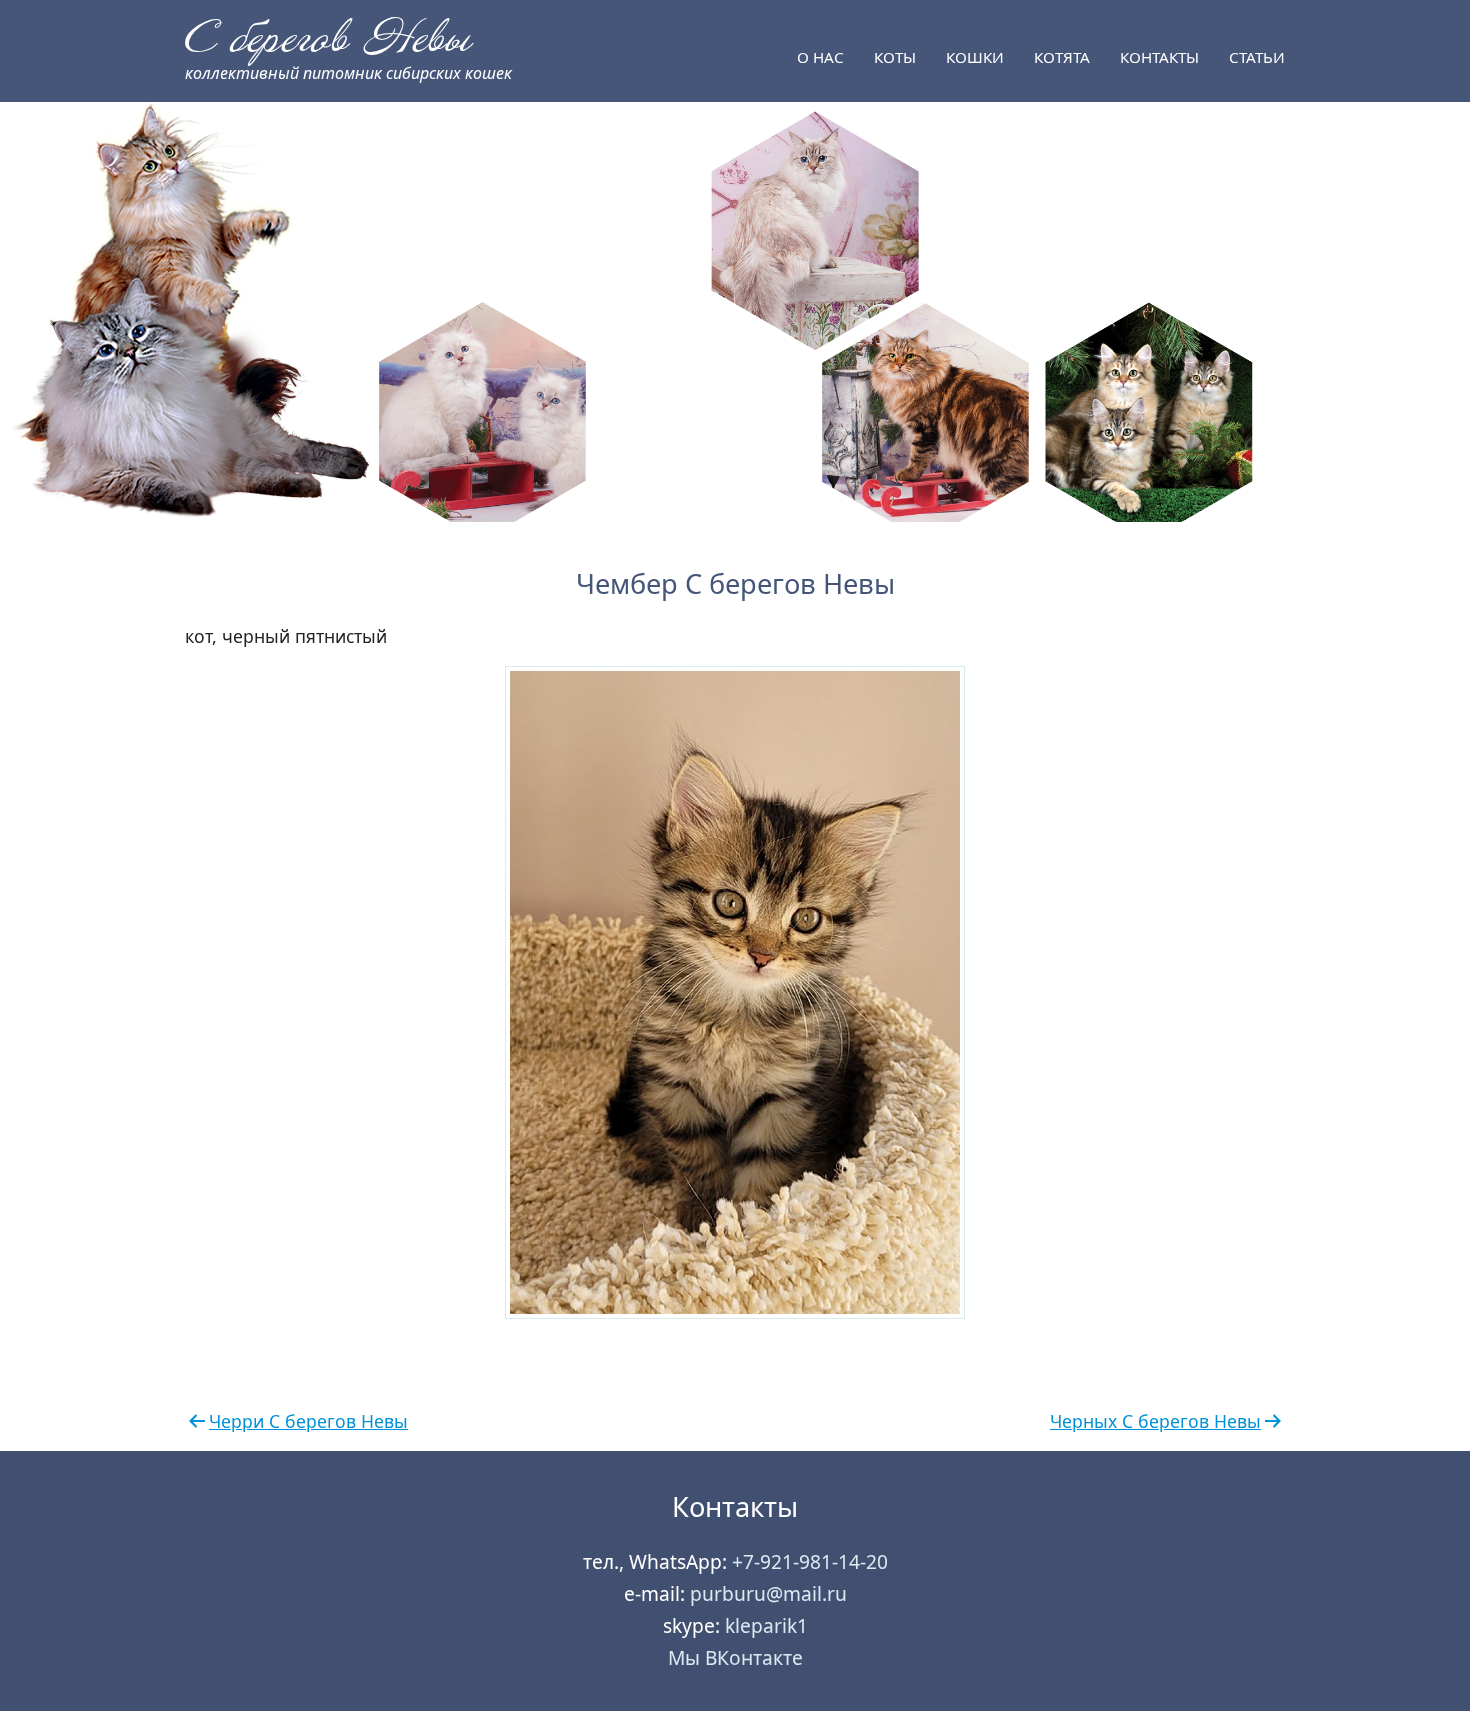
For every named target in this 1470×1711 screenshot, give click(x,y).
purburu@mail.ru (768, 1593)
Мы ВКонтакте (735, 1657)
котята (1062, 57)
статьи (1257, 57)
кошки (975, 57)
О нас (820, 57)
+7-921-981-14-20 (810, 1561)
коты (895, 57)
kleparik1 (766, 1625)
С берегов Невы (327, 39)
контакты (1159, 57)
